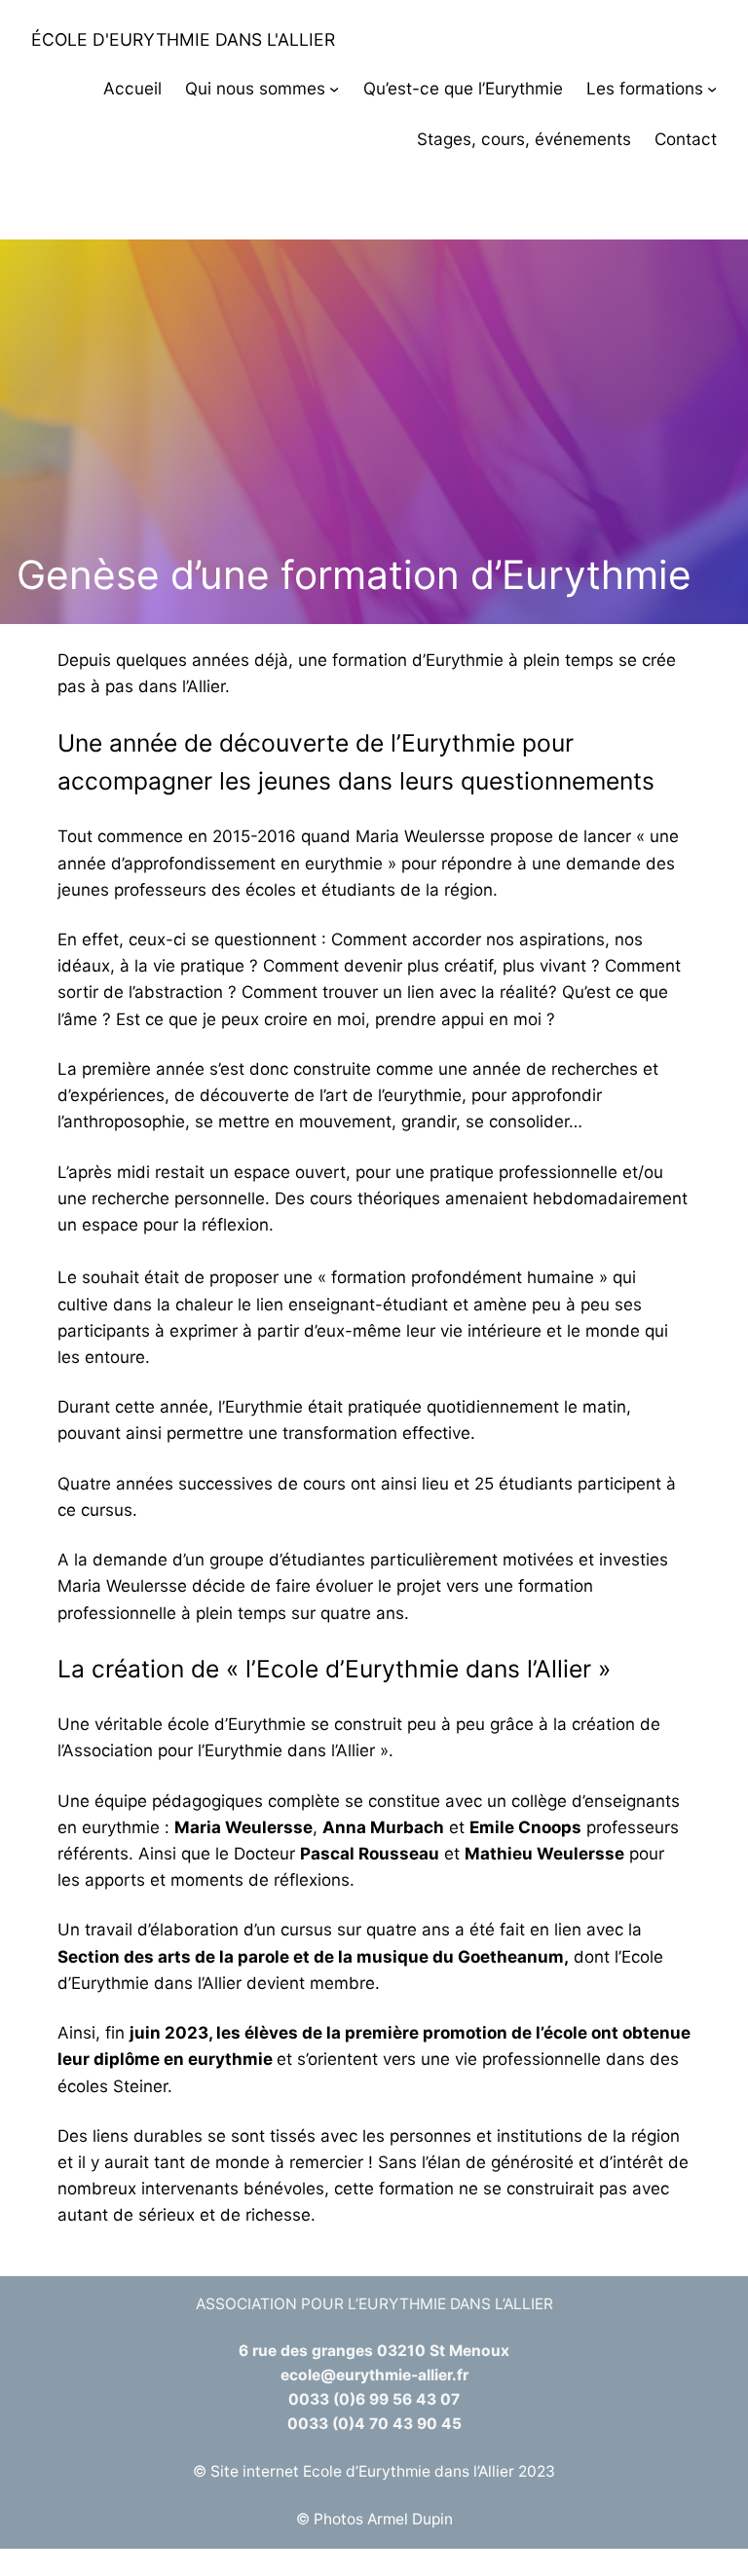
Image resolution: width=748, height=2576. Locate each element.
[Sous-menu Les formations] (712, 89)
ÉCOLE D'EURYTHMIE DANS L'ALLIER (183, 39)
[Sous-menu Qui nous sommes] (334, 89)
